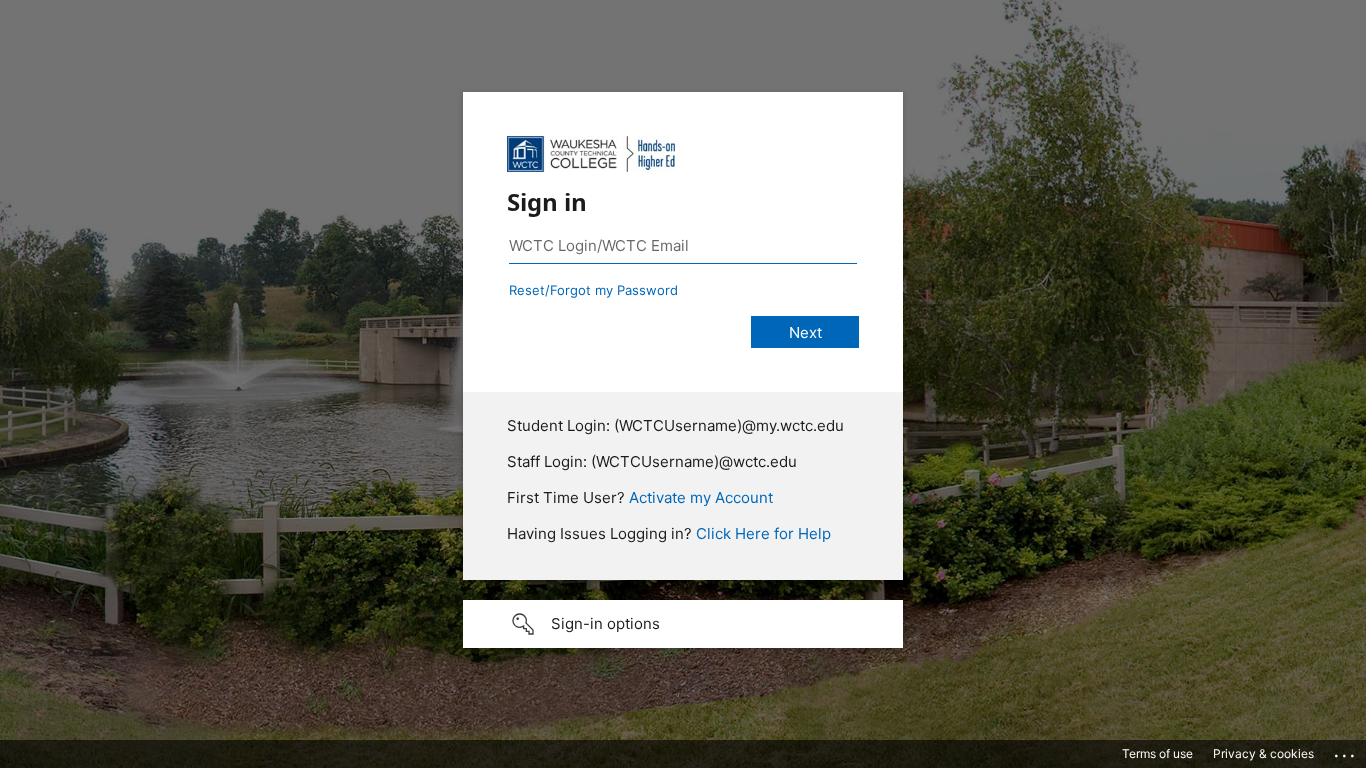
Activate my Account (701, 497)
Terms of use (1157, 753)
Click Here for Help (763, 533)
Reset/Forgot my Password (593, 290)
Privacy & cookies (1263, 753)
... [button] (1346, 751)
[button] (683, 624)
